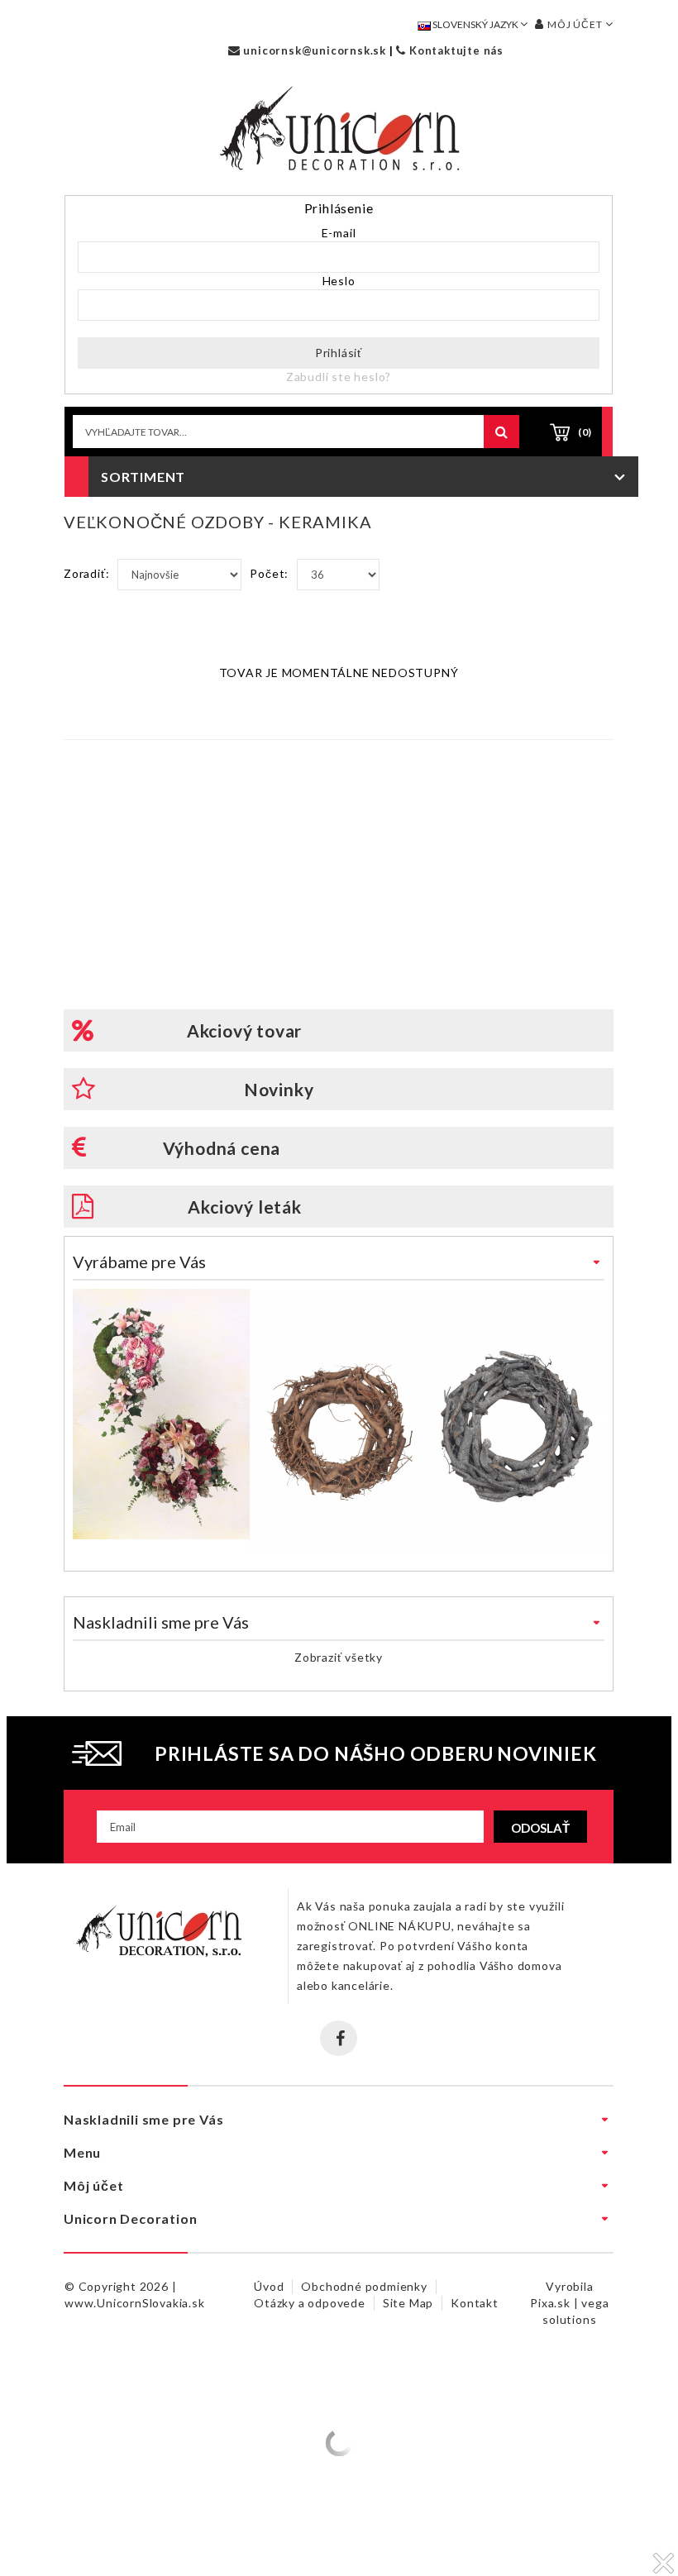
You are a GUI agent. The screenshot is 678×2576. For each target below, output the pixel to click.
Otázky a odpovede (310, 2303)
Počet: (269, 573)
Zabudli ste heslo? (339, 377)
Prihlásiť (339, 353)
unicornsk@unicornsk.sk (313, 50)
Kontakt (475, 2303)
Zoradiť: (86, 573)
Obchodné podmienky (364, 2286)
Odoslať (540, 1828)
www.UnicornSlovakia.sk (135, 2303)
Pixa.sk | (556, 2303)
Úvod (269, 2286)
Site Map (408, 2303)
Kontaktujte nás (455, 50)
